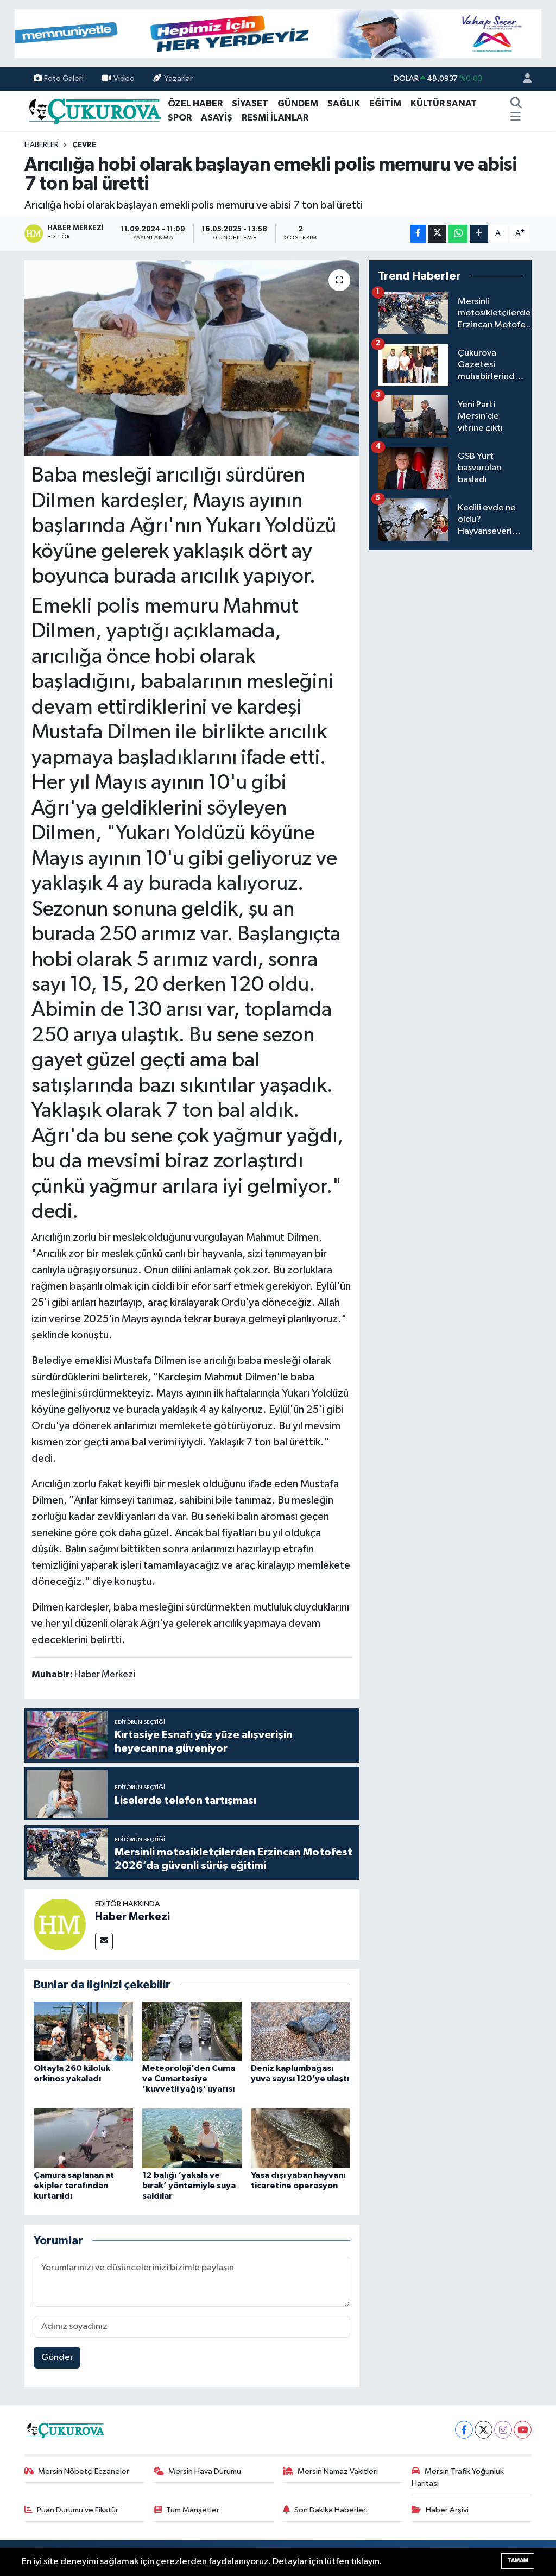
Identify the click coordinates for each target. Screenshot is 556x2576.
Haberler (42, 145)
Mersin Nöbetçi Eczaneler (84, 2471)
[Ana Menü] (516, 118)
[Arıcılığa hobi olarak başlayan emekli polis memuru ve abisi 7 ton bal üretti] (192, 358)
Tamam (518, 2561)
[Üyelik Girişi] (523, 79)
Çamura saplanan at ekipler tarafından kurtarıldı (74, 2186)
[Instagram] (503, 2430)
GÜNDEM (298, 103)
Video (124, 78)
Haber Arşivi (447, 2510)
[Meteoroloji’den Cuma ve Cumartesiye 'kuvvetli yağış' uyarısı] (192, 2031)
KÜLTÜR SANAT (444, 103)
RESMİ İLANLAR (275, 118)
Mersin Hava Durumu (205, 2471)
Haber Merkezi (132, 1917)
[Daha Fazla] (479, 234)
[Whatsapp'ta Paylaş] (458, 234)
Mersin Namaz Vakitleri (338, 2471)
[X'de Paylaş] (437, 234)
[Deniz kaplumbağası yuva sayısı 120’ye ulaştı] (301, 2031)
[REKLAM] (278, 33)
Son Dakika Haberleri (331, 2510)
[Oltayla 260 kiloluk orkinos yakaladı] (83, 2031)
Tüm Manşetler (193, 2510)
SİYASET (250, 103)
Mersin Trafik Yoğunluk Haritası (458, 2477)
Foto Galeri (64, 78)
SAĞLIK (344, 103)
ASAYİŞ (217, 118)
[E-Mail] (104, 1942)
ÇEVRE (84, 145)
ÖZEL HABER (195, 103)
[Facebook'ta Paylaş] (418, 234)
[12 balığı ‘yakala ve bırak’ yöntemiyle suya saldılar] (192, 2138)
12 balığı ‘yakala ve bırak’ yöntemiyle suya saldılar (189, 2186)
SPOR (180, 118)
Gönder (57, 2357)
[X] (484, 2430)
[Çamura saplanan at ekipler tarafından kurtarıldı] (83, 2138)
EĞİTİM (385, 103)
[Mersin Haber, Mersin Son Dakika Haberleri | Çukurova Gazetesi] (94, 110)
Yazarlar (178, 78)
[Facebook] (464, 2430)
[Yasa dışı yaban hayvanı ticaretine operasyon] (301, 2138)
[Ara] (516, 104)
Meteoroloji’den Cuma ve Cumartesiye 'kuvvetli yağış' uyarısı (189, 2079)
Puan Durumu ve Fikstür (78, 2510)
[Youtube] (523, 2430)
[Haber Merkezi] (60, 1924)
